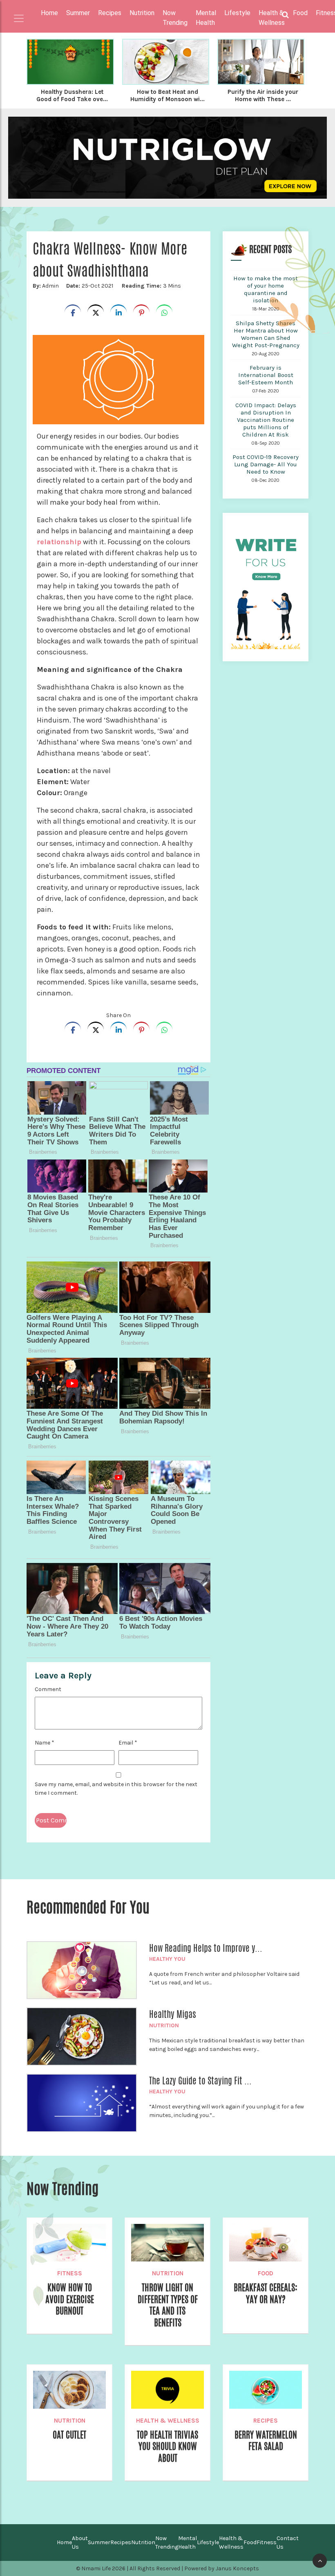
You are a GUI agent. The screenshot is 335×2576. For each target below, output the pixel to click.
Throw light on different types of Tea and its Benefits (168, 2305)
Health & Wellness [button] (272, 18)
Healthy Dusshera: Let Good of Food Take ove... (72, 95)
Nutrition (164, 2025)
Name (45, 1743)
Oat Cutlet (69, 2435)
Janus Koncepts (237, 2568)
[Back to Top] (320, 2561)
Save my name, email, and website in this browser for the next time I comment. (116, 1789)
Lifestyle (208, 2542)
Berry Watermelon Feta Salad (266, 2441)
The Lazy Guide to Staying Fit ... (200, 2081)
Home (49, 13)
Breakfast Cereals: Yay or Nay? (266, 2293)
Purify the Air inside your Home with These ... (263, 95)
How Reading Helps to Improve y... (206, 1948)
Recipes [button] (110, 13)
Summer (99, 2542)
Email (128, 1743)
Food (266, 2273)
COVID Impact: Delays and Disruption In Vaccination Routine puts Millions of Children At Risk (266, 420)
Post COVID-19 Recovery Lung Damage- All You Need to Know (266, 464)
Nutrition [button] (142, 13)
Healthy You (167, 1959)
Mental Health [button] (206, 18)
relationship (59, 542)
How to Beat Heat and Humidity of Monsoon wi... (167, 95)
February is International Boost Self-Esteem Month (266, 375)
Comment (48, 1689)
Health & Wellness (168, 2421)
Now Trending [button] (175, 18)
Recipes (266, 2421)
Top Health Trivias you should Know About (167, 2446)
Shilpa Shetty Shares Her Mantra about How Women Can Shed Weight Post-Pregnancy (266, 334)
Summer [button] (78, 13)
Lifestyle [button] (237, 13)
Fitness (70, 2273)
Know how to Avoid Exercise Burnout (70, 2299)
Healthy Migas (173, 2014)
